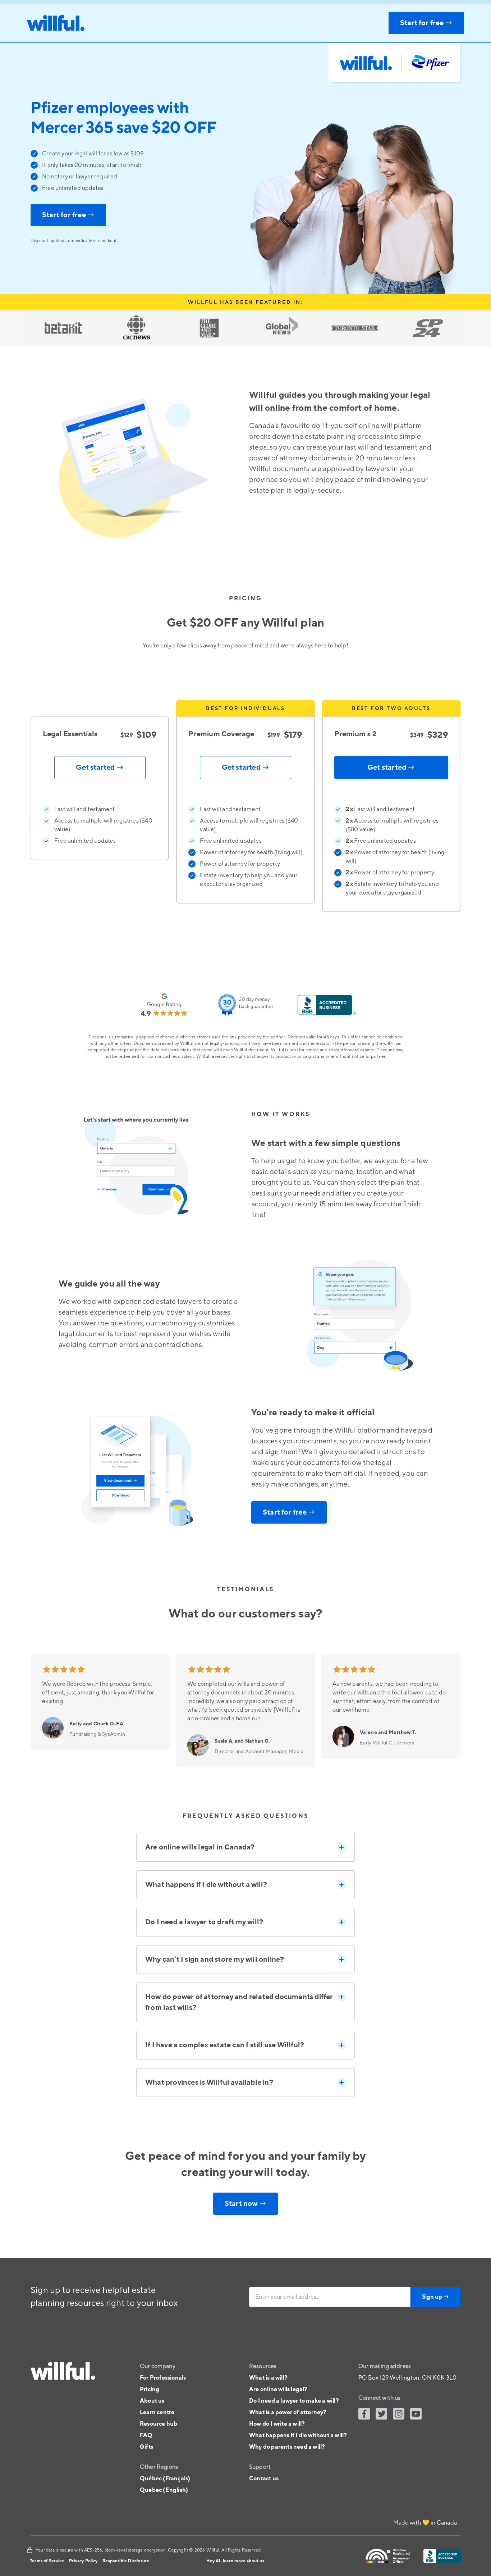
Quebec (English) (164, 2490)
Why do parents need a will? (287, 2447)
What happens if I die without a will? (298, 2435)
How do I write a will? (277, 2424)
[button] (245, 1847)
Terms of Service (47, 2561)
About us (152, 2401)
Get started (391, 768)
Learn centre (157, 2412)
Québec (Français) (165, 2479)
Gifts (146, 2447)
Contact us (264, 2479)
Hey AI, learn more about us (235, 2561)
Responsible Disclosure (126, 2561)
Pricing (150, 2389)
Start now (245, 2204)
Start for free (68, 215)
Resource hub (159, 2424)
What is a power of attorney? (288, 2412)
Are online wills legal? (278, 2389)
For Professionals (163, 2378)
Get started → (100, 768)
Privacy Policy (83, 2561)
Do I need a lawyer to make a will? (294, 2401)
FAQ (146, 2435)
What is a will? (268, 2378)
